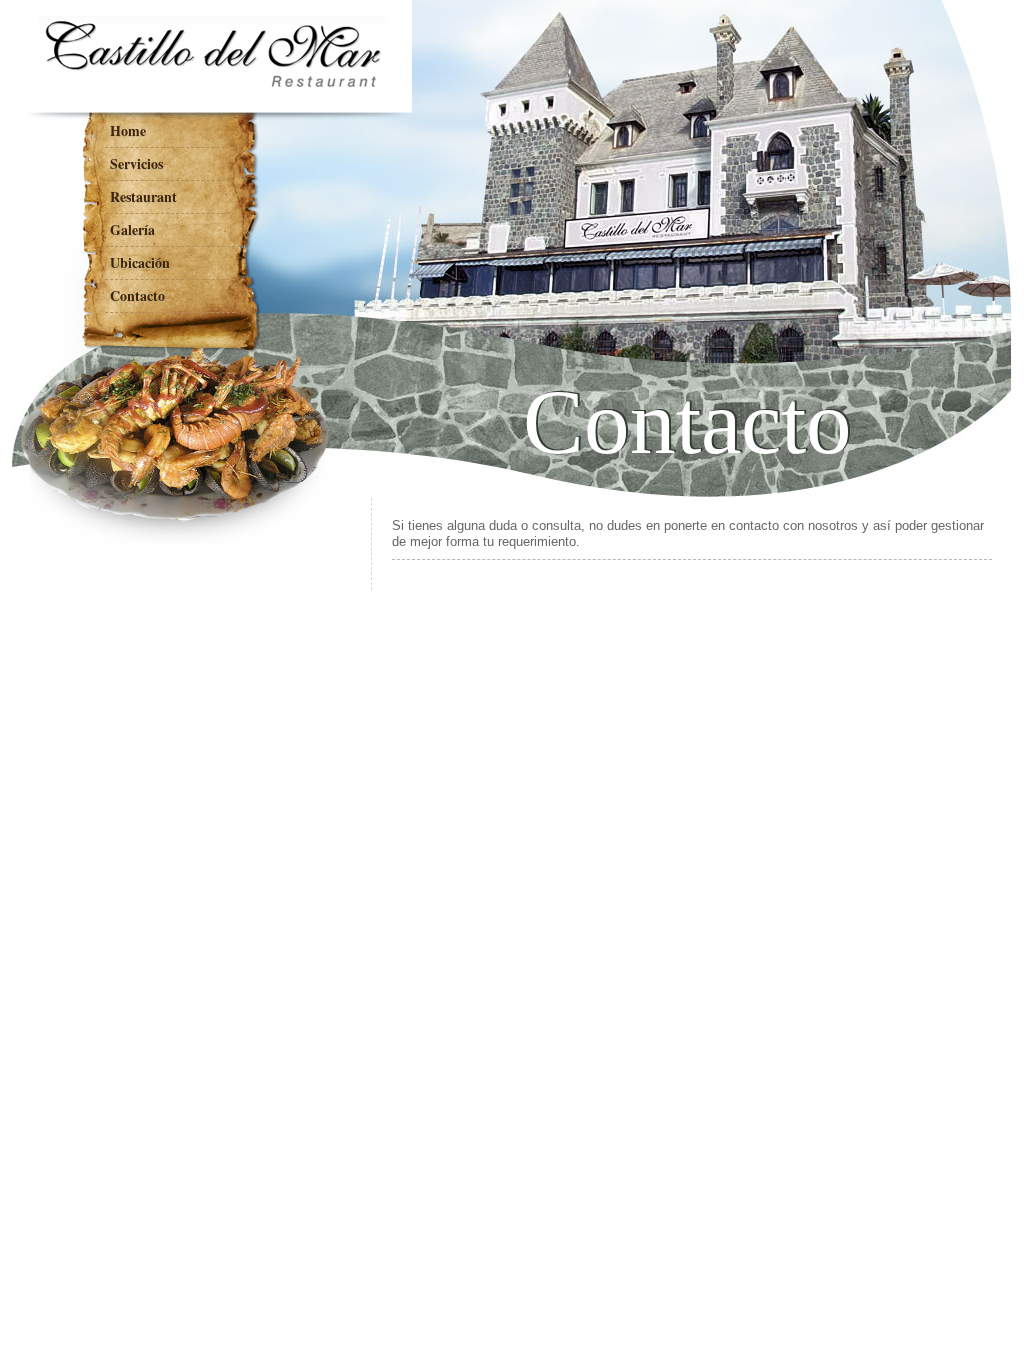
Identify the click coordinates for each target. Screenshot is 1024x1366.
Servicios (136, 163)
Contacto (137, 295)
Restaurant (143, 196)
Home (128, 130)
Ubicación (140, 262)
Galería (132, 229)
